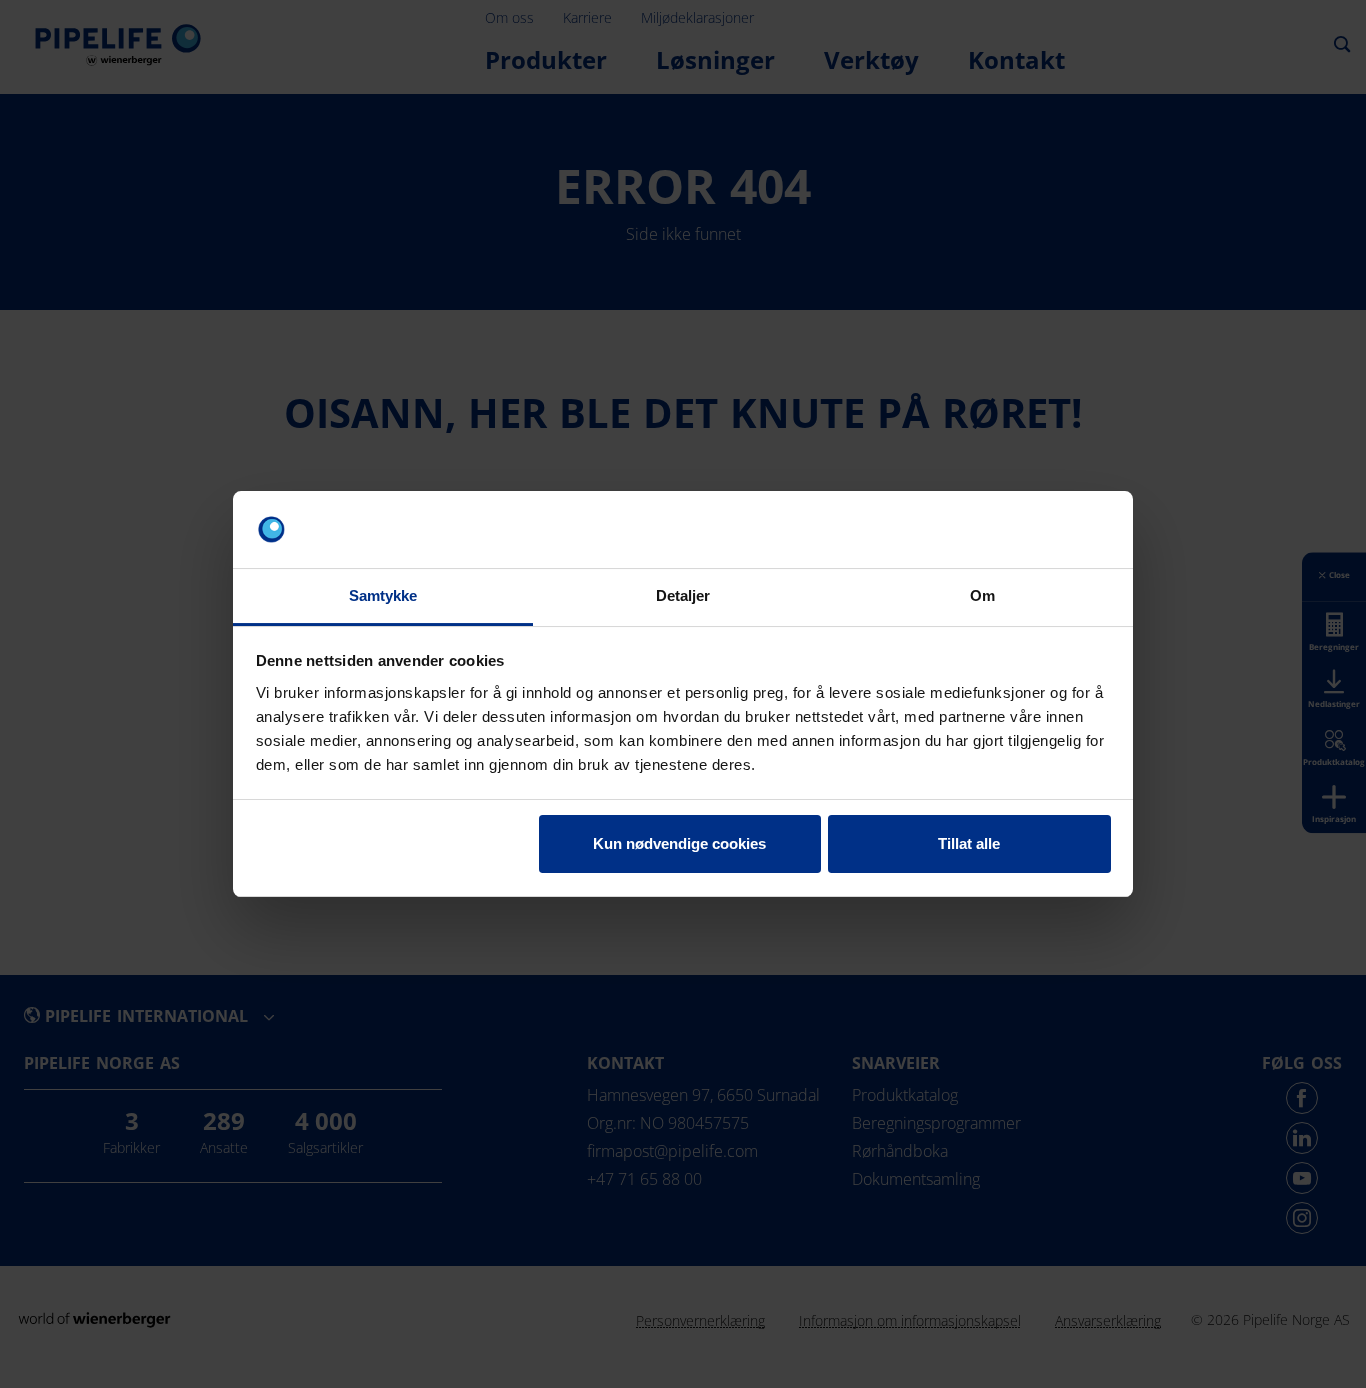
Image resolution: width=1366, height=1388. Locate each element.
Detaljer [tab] (683, 595)
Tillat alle (969, 843)
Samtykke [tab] (383, 595)
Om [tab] (982, 595)
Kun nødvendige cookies (679, 843)
